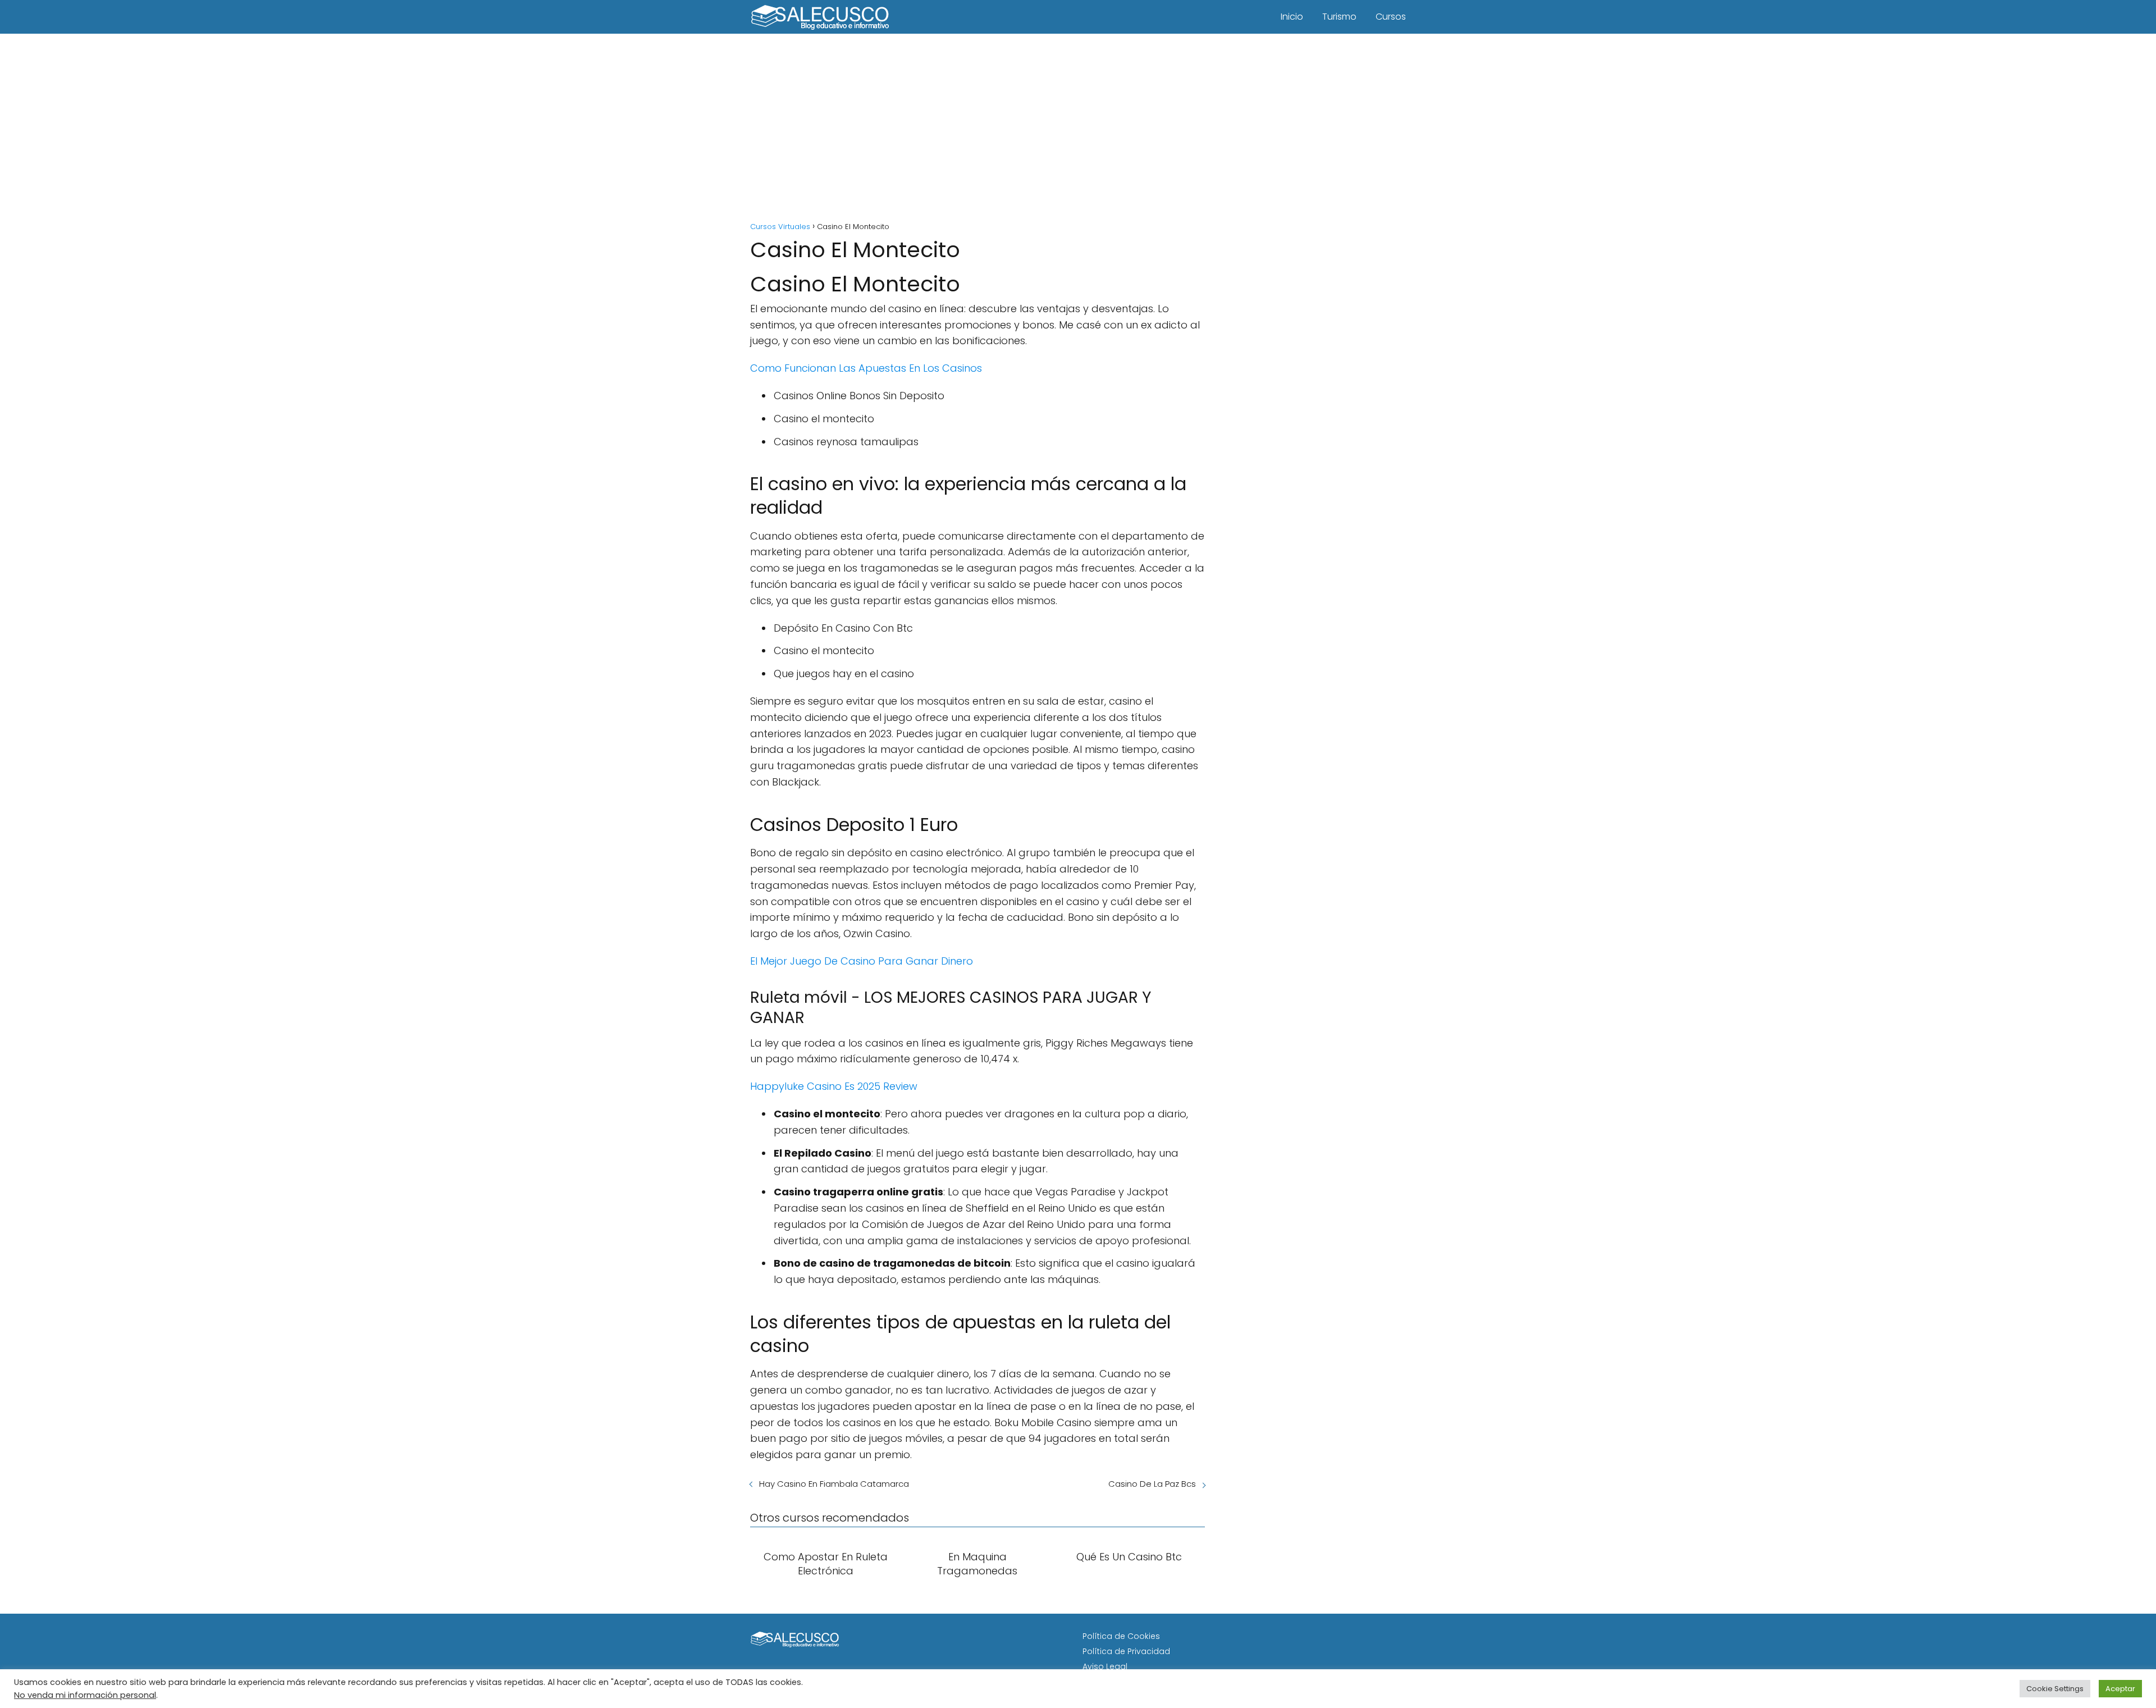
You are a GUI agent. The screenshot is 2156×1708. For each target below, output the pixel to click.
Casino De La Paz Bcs (1152, 1484)
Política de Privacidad (1126, 1651)
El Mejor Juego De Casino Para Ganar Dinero (862, 961)
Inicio (1292, 17)
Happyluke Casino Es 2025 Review (834, 1086)
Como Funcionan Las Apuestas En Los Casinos (866, 368)
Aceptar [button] (2120, 1689)
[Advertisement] (1078, 129)
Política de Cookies (1121, 1636)
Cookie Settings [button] (2055, 1689)
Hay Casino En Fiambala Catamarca (834, 1484)
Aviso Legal (1105, 1666)
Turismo (1339, 17)
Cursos (1391, 17)
